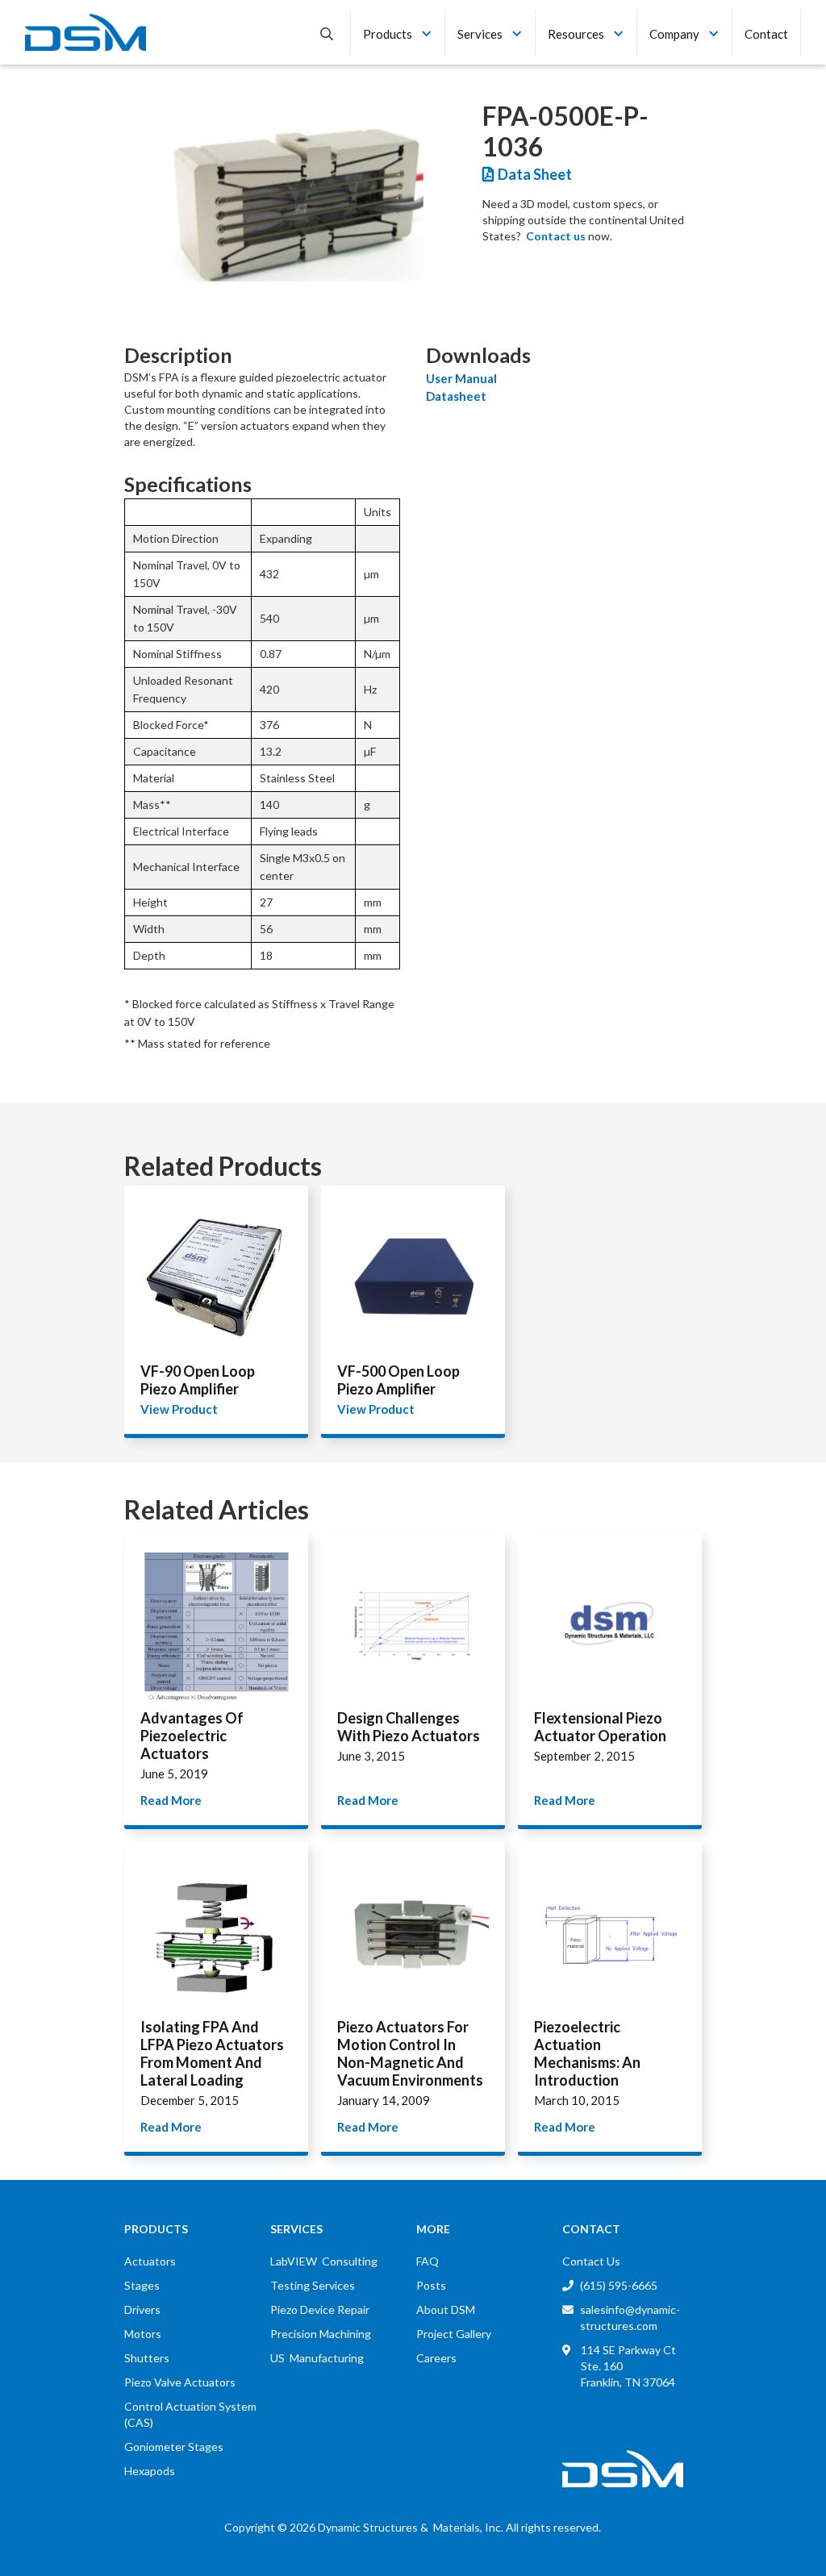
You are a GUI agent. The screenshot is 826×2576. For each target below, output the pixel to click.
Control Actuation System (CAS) (190, 2414)
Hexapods (150, 2471)
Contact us (556, 236)
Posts (431, 2285)
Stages (142, 2285)
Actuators (150, 2261)
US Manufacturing (317, 2358)
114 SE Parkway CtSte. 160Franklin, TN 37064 (628, 2366)
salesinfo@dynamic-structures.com (630, 2318)
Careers (436, 2358)
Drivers (142, 2309)
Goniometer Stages (174, 2447)
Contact (766, 34)
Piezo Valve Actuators (180, 2382)
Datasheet (456, 396)
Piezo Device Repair (320, 2309)
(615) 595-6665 (619, 2285)
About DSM (446, 2309)
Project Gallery (454, 2334)
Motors (143, 2334)
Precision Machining (321, 2334)
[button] (398, 32)
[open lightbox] (295, 205)
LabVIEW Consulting (324, 2261)
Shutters (147, 2358)
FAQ (428, 2261)
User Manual (461, 378)
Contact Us (591, 2261)
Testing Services (313, 2285)
